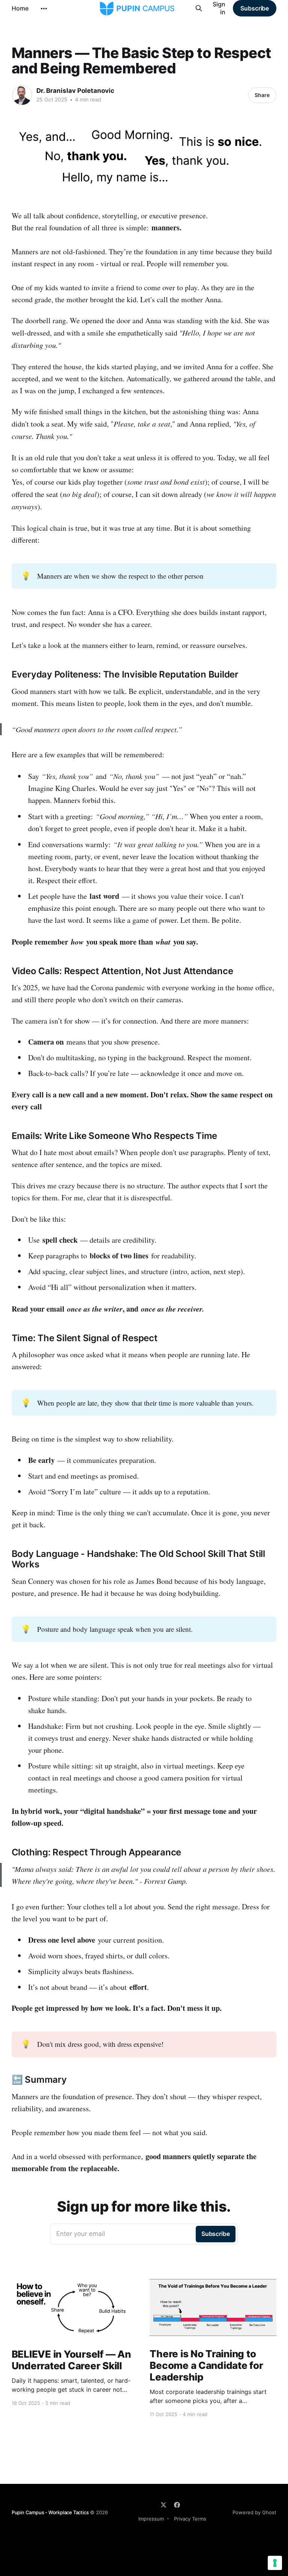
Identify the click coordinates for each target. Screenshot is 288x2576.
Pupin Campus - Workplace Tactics (50, 2512)
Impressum (151, 2519)
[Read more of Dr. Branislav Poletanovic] (22, 95)
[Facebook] (177, 2505)
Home (20, 8)
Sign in (219, 8)
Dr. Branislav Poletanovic (75, 91)
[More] (44, 9)
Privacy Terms (190, 2519)
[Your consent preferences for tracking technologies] (275, 2563)
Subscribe (255, 8)
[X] (163, 2505)
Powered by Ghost (254, 2512)
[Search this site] (199, 8)
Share (262, 95)
